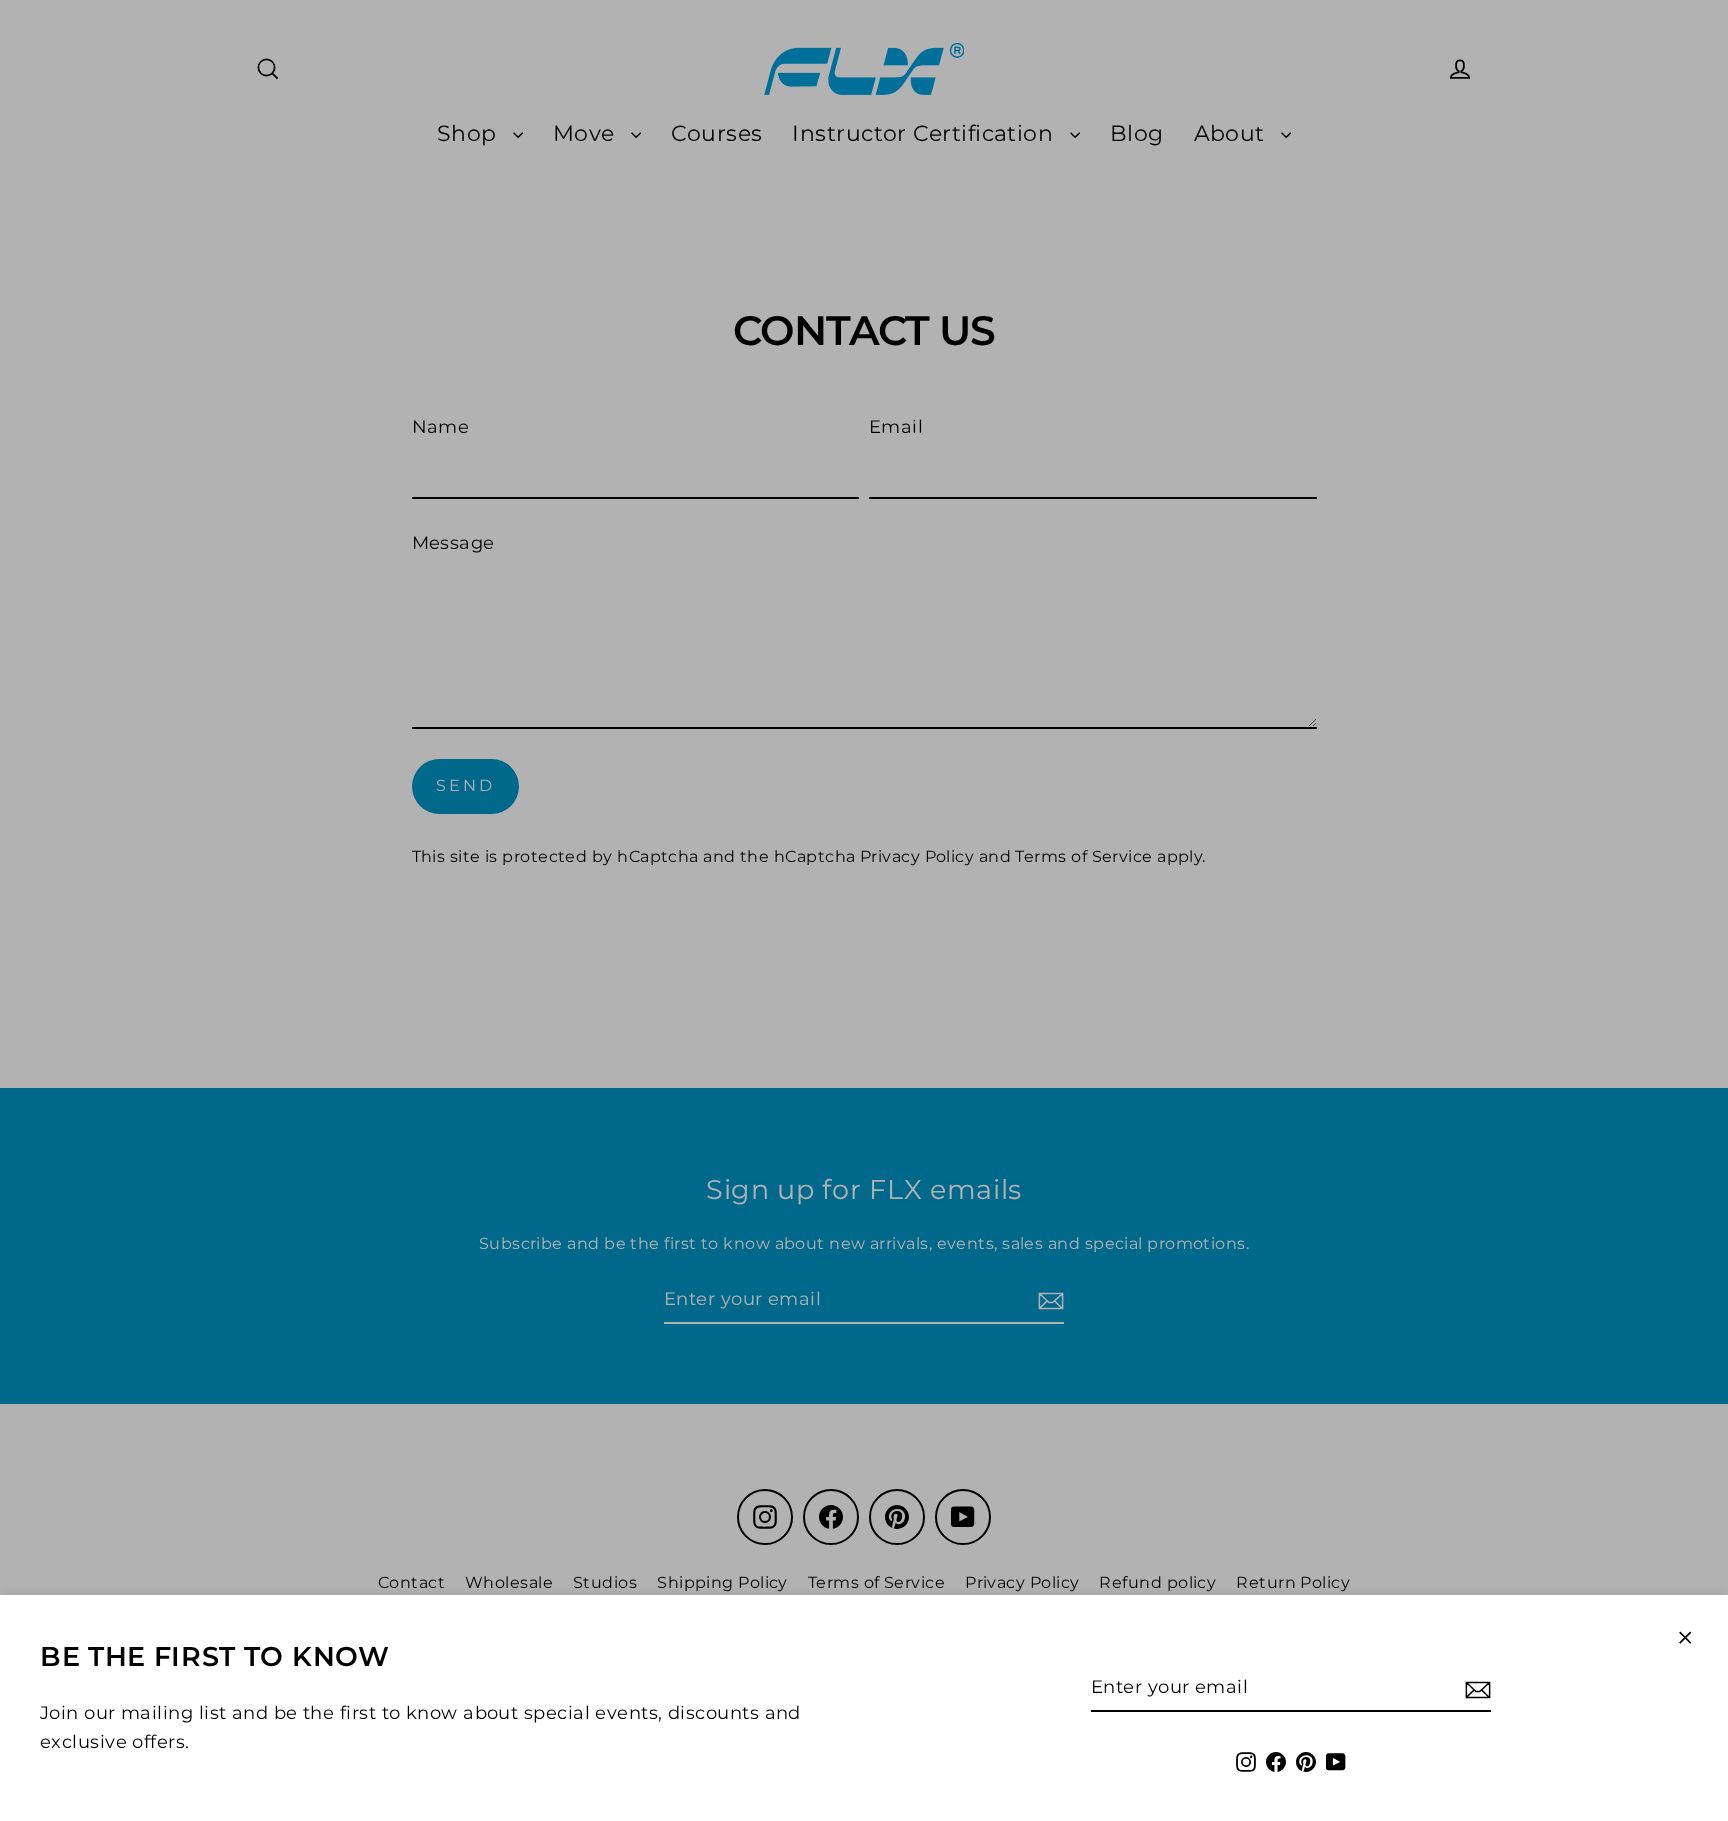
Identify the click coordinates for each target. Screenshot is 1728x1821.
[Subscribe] (1475, 1688)
